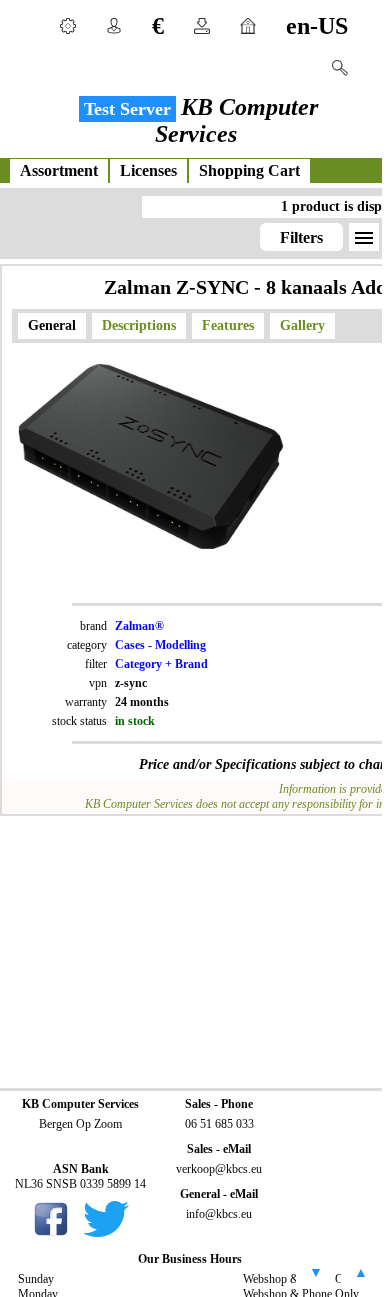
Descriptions (139, 325)
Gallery (302, 325)
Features (228, 325)
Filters (301, 237)
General (52, 325)
